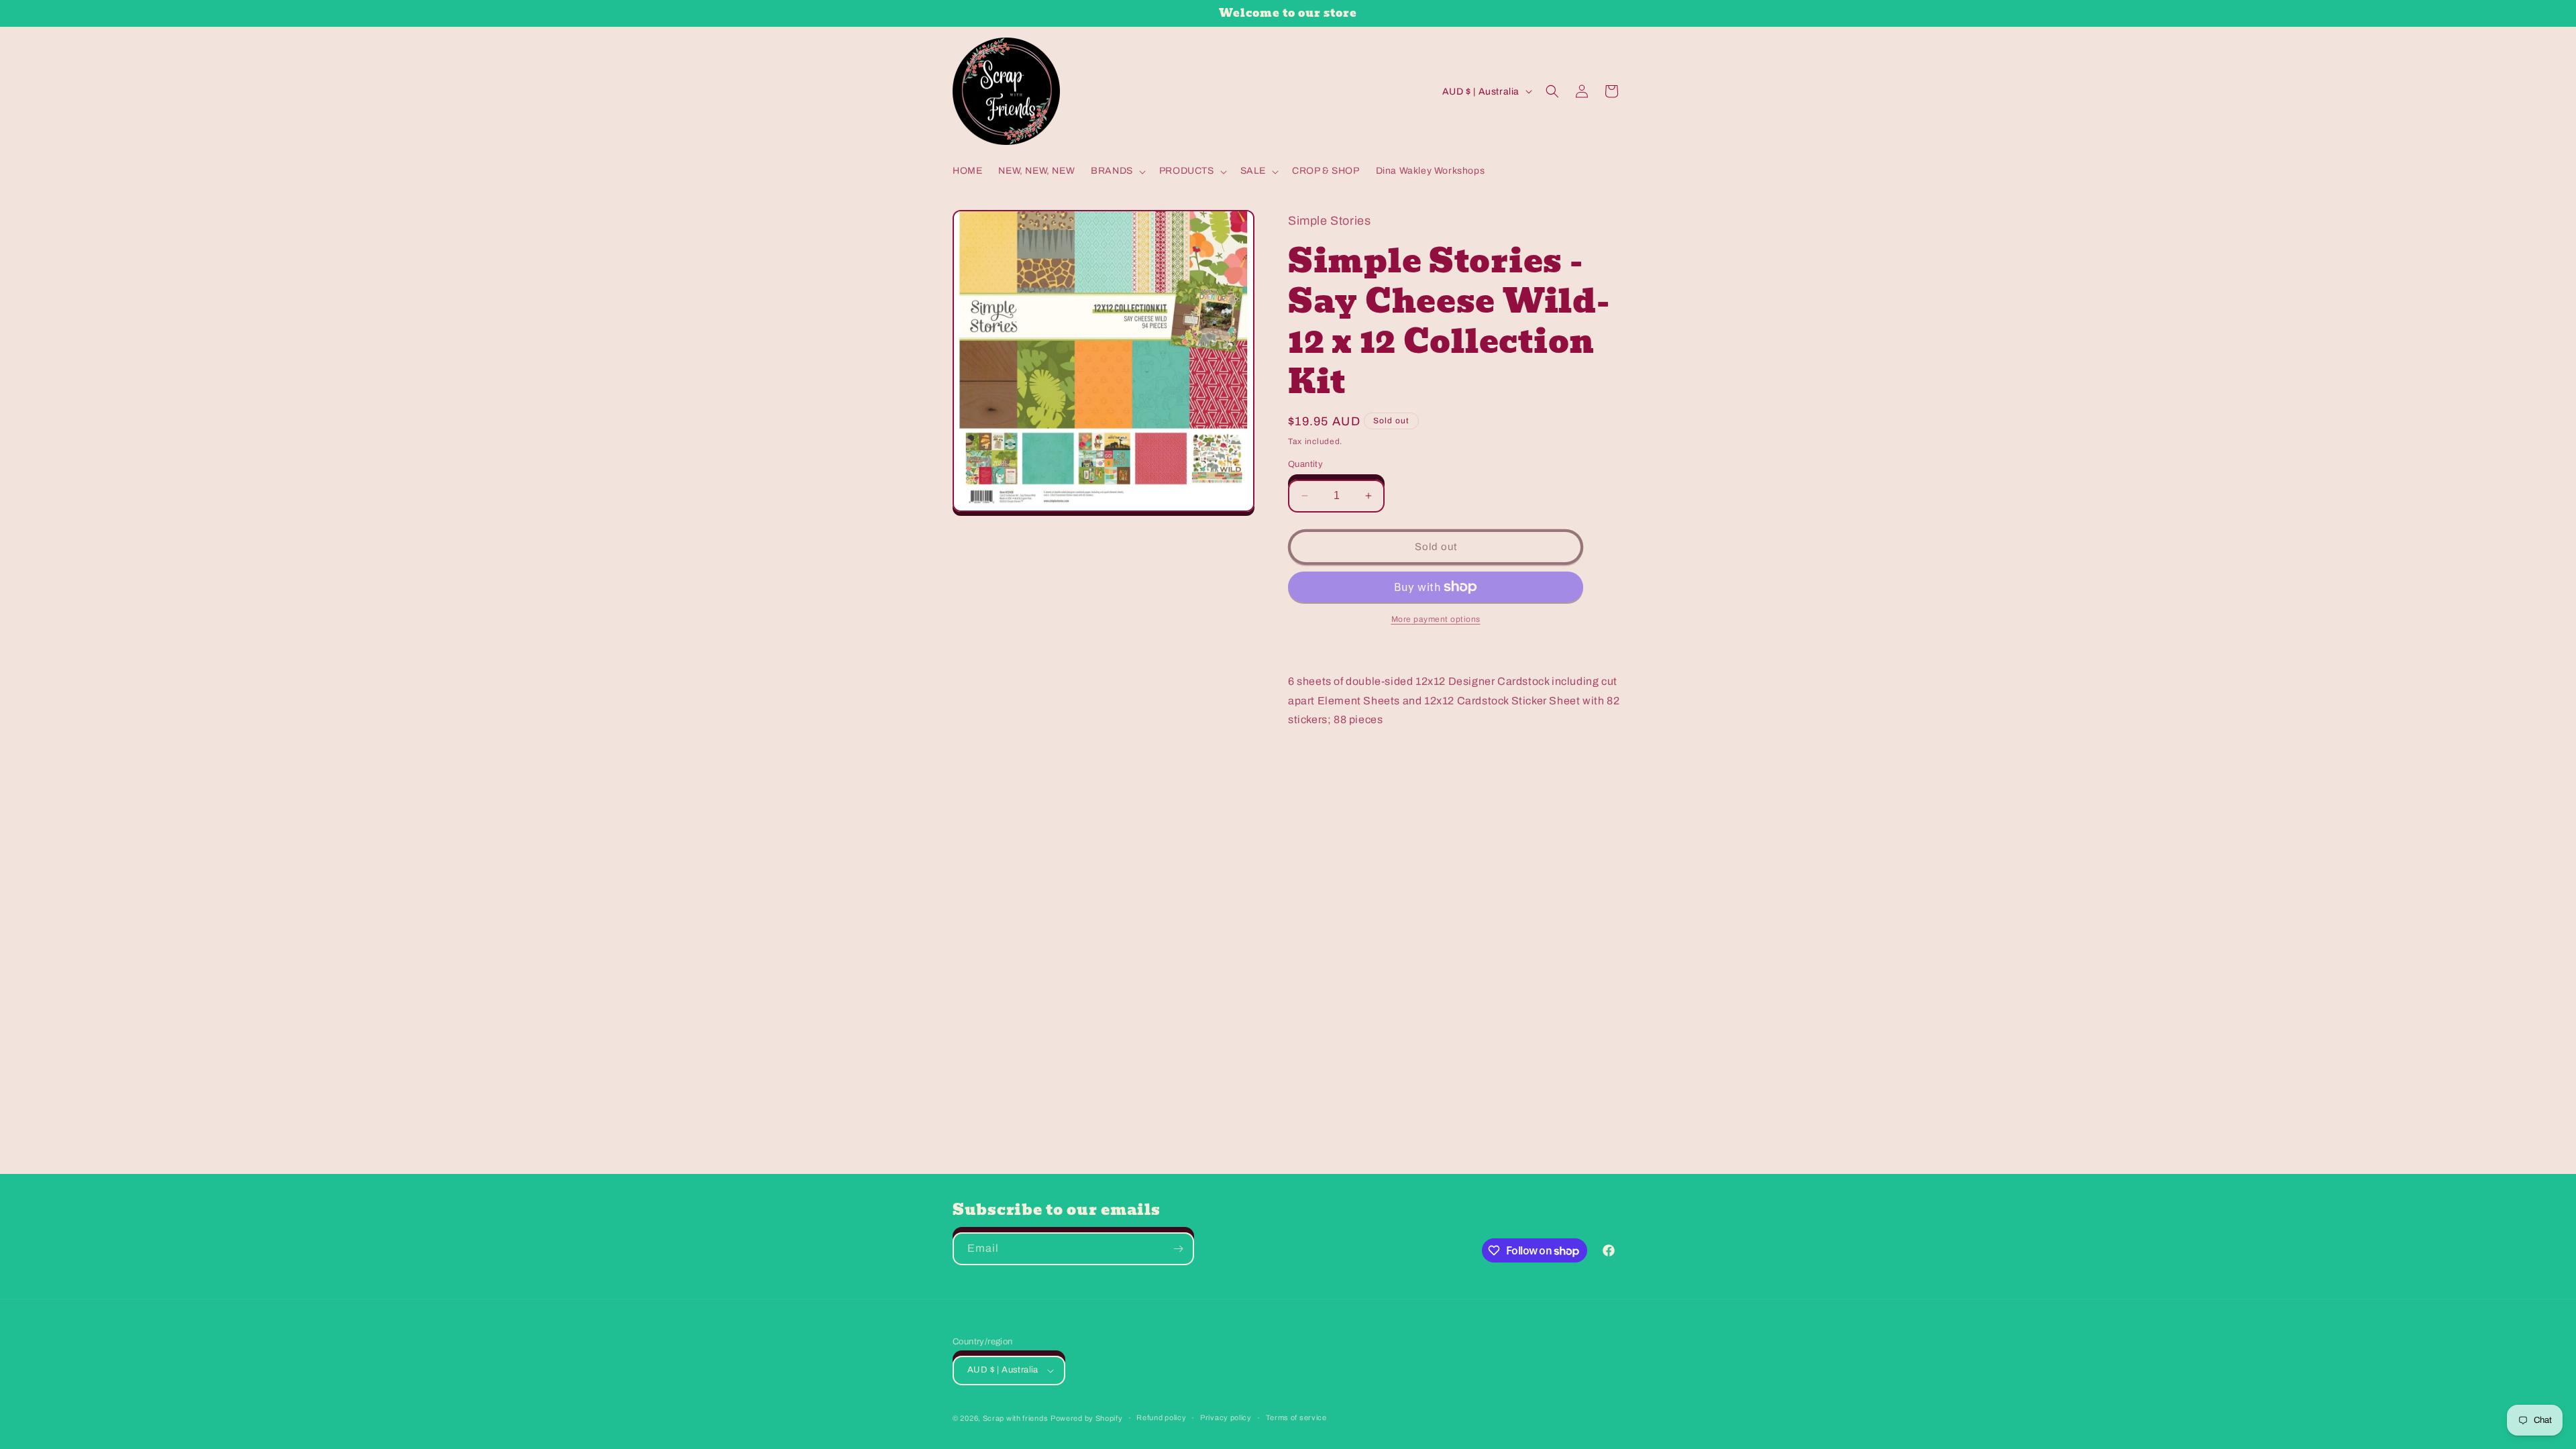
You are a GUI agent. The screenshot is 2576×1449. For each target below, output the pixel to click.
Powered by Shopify (1087, 1418)
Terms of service (1296, 1417)
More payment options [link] (1436, 619)
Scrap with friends (1016, 1418)
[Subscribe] (1178, 1249)
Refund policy (1161, 1417)
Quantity (1305, 464)
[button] (1117, 171)
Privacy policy (1226, 1417)
